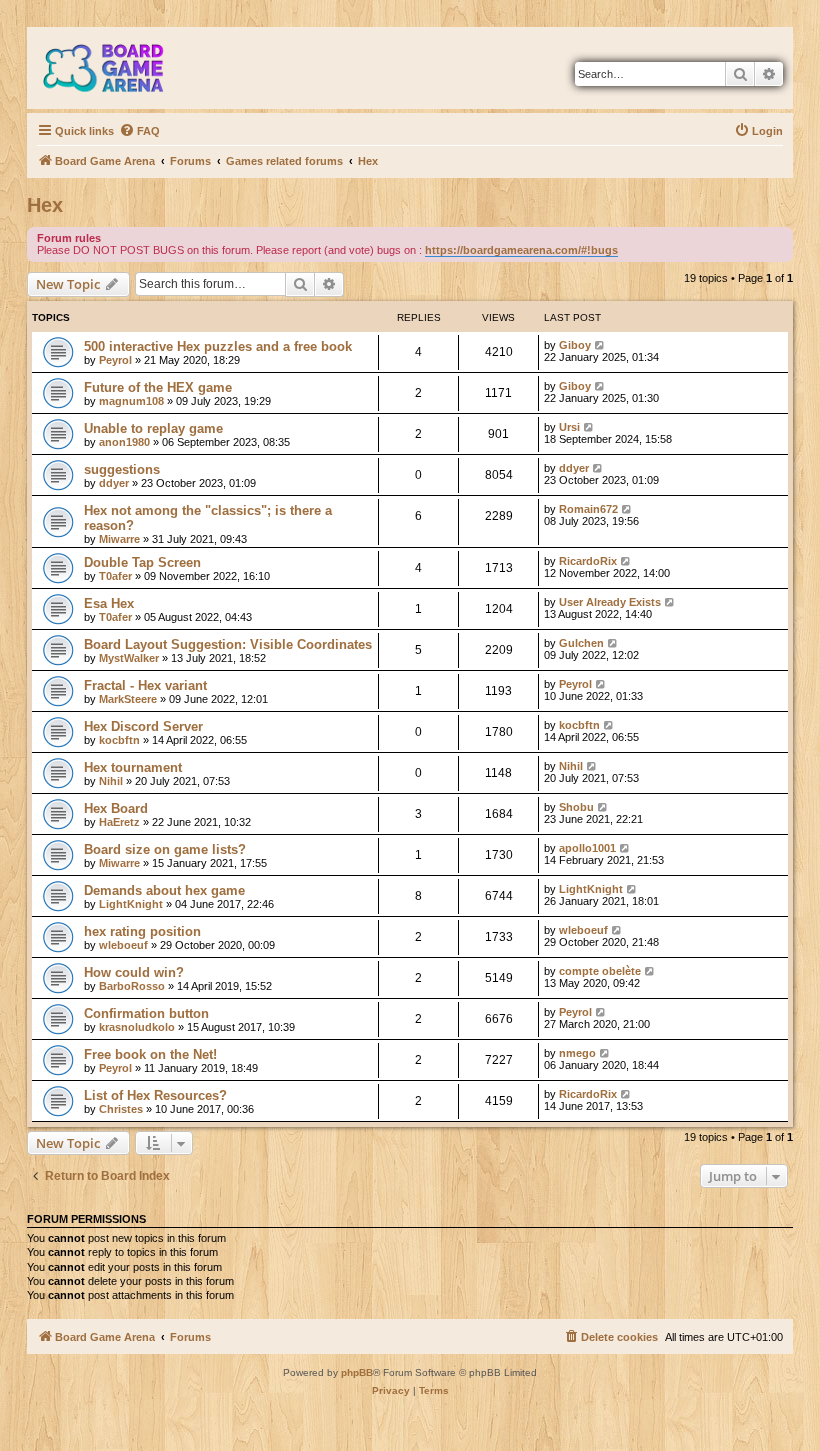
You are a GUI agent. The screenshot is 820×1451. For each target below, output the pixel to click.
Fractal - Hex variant (145, 685)
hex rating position (142, 931)
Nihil (111, 781)
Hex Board (116, 808)
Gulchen (581, 643)
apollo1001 (587, 848)
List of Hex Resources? (155, 1095)
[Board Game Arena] (118, 68)
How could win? (134, 972)
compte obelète (600, 971)
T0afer (115, 576)
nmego (577, 1053)
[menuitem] (139, 131)
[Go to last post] (600, 345)
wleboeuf (123, 945)
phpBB (357, 1372)
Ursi (569, 427)
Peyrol (115, 360)
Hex (45, 205)
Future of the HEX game (158, 387)
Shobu (576, 807)
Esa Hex (109, 603)
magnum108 (131, 401)
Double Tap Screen (142, 562)
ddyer (114, 483)
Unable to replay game (153, 428)
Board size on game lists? (165, 849)
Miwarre (119, 539)
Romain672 (588, 509)
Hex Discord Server (143, 726)
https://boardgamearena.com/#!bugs (521, 250)
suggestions (122, 469)
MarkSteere (128, 699)
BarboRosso (132, 986)
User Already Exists (610, 602)
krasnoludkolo (137, 1027)
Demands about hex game (164, 890)
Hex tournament (133, 767)
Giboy (575, 345)
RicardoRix (588, 561)
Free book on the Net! (150, 1054)
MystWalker (129, 658)
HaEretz (119, 822)
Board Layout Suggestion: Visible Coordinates (228, 644)
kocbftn (119, 740)
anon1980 (124, 442)
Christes (121, 1109)
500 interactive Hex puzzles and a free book (218, 346)
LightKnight (131, 904)
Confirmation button (146, 1013)
